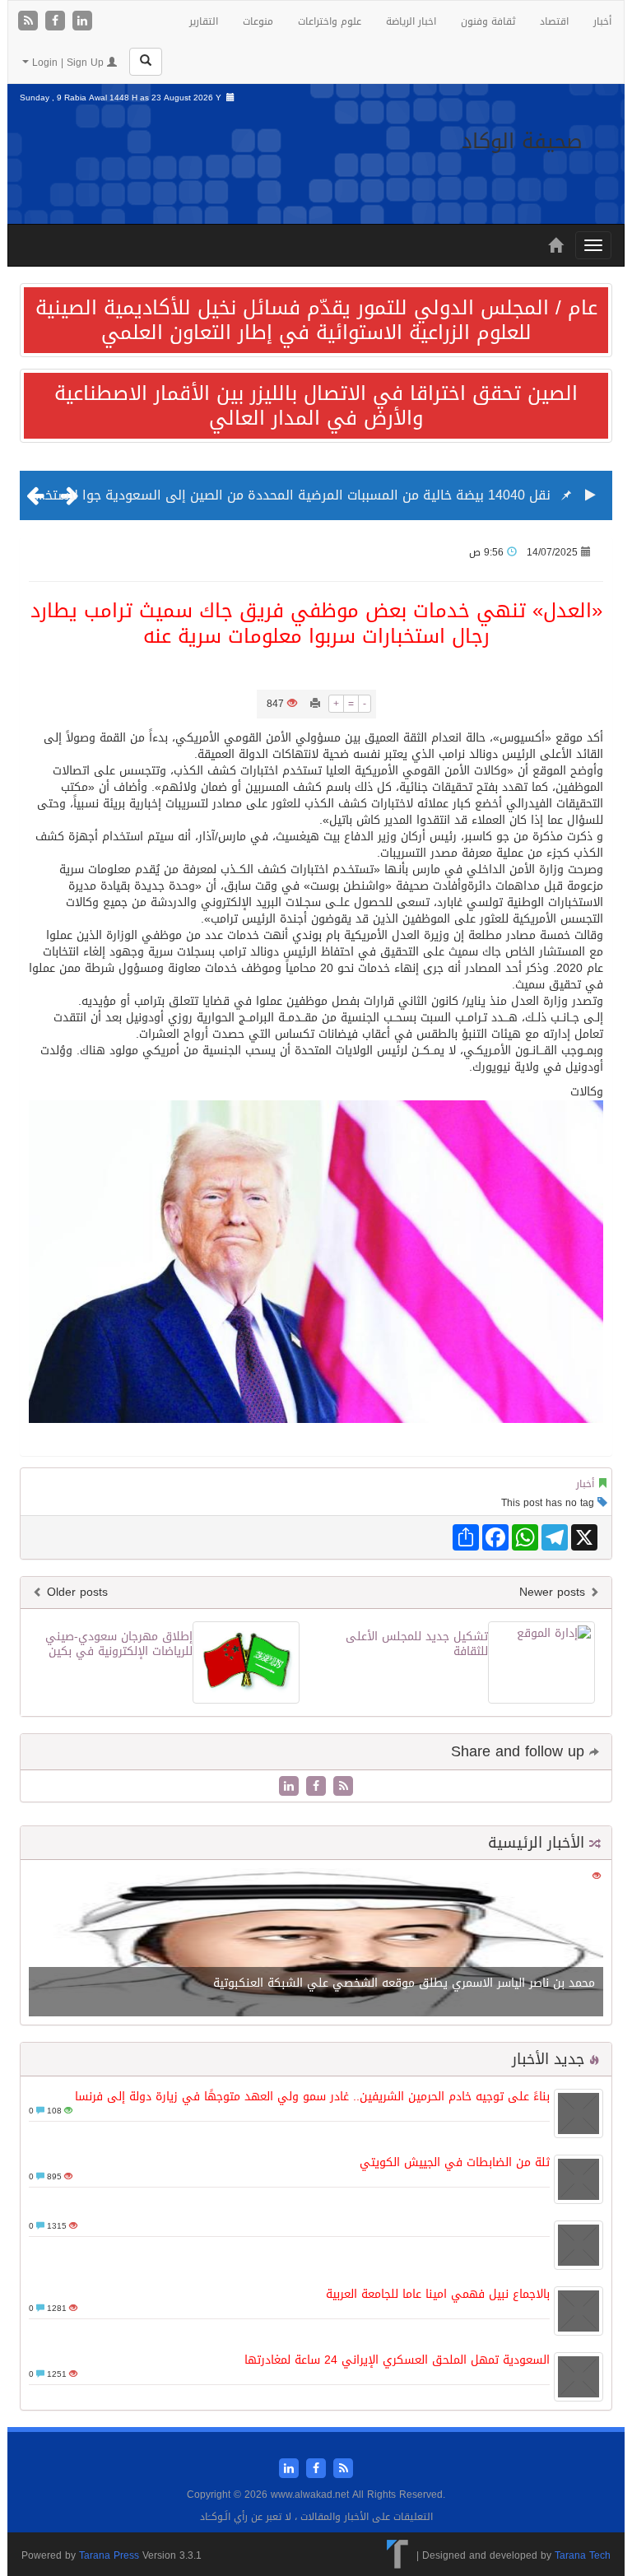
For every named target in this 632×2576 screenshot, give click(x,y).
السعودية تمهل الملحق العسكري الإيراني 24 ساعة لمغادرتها (397, 2360)
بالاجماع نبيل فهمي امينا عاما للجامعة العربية (438, 2294)
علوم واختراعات (330, 21)
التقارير (204, 21)
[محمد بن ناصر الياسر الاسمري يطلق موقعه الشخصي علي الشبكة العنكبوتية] (316, 1944)
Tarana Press (109, 2555)
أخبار (602, 21)
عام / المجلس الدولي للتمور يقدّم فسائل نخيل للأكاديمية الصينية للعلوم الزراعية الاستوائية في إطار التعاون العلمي (316, 320)
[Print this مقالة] (315, 704)
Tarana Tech (583, 2555)
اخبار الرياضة (411, 21)
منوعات (258, 21)
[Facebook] (57, 22)
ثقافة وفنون (488, 21)
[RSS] (30, 22)
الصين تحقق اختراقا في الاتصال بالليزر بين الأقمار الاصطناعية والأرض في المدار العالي (316, 406)
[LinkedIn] (82, 22)
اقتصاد (554, 21)
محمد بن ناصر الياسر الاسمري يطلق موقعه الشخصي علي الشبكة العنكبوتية (404, 1983)
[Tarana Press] (398, 2555)
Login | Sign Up (68, 63)
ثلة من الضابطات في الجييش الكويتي (455, 2162)
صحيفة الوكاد (522, 141)
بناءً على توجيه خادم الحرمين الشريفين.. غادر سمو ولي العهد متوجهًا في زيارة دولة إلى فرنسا (312, 2097)
